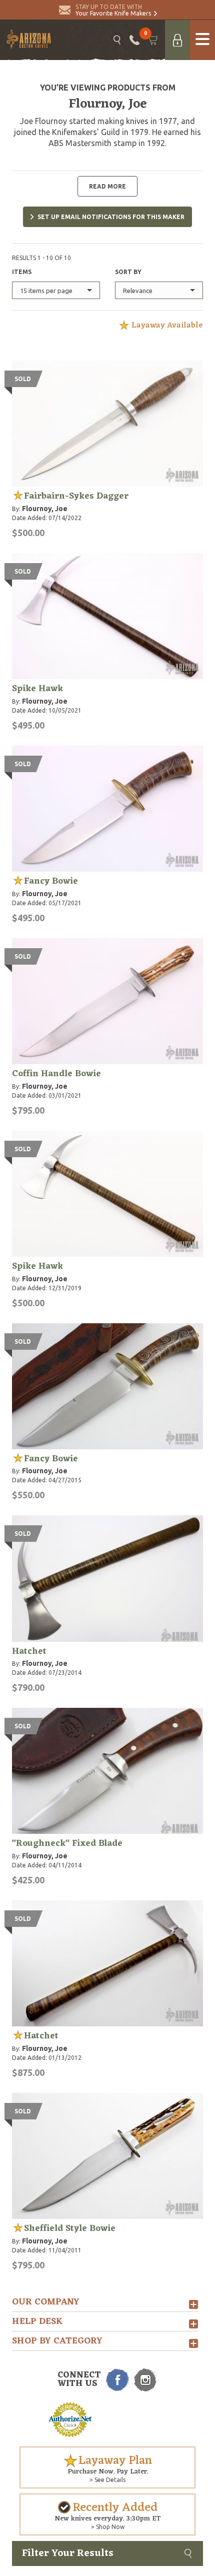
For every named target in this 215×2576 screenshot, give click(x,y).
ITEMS (22, 272)
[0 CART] (152, 40)
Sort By (128, 272)
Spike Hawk (37, 689)
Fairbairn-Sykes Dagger (76, 496)
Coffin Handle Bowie (56, 1074)
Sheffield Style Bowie (70, 2228)
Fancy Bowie (51, 881)
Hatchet (29, 1651)
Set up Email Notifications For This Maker (111, 217)
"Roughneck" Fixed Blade (67, 1843)
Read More (107, 186)
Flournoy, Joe (45, 509)
